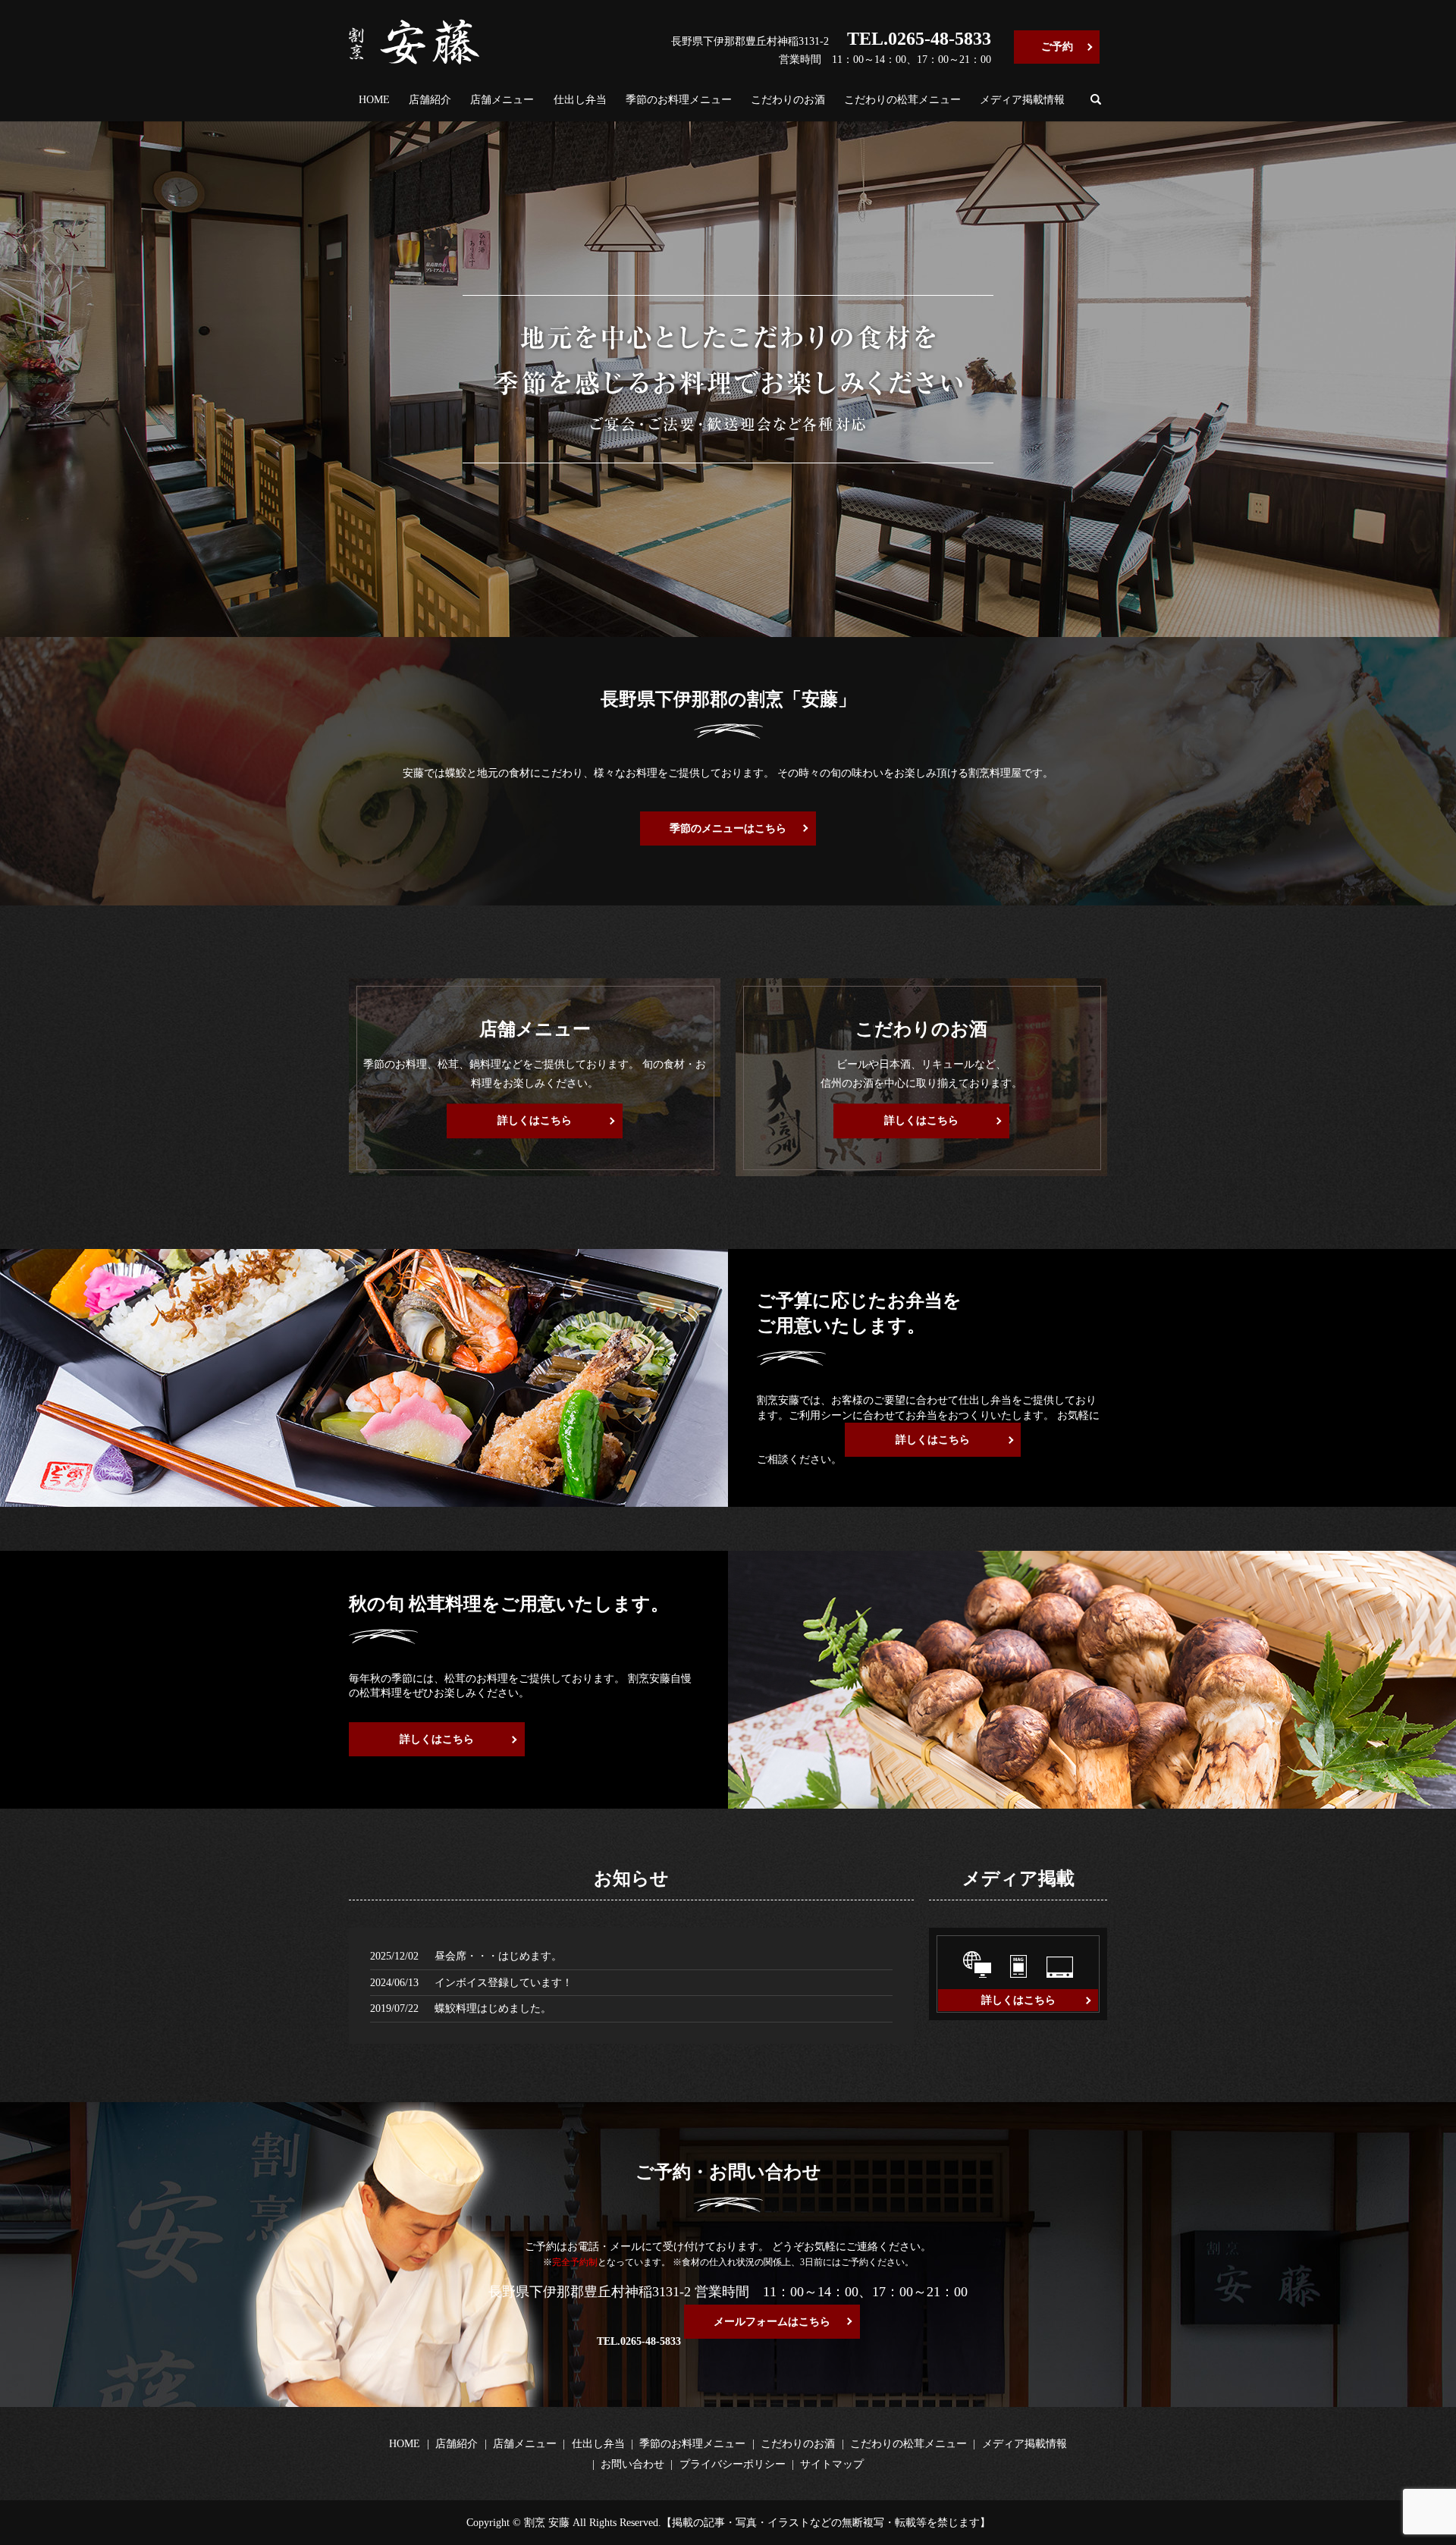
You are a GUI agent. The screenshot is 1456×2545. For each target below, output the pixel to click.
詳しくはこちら (535, 1120)
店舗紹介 (430, 100)
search (1096, 99)
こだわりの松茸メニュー (902, 100)
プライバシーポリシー (733, 2464)
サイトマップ (832, 2464)
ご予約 (1057, 47)
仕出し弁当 (580, 100)
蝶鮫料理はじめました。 (493, 2008)
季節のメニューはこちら (728, 828)
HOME (374, 100)
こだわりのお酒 (788, 100)
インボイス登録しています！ (504, 1983)
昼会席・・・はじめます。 (498, 1956)
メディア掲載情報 (1022, 100)
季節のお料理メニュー (679, 100)
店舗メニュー (502, 100)
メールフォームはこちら (772, 2322)
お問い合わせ (632, 2464)
